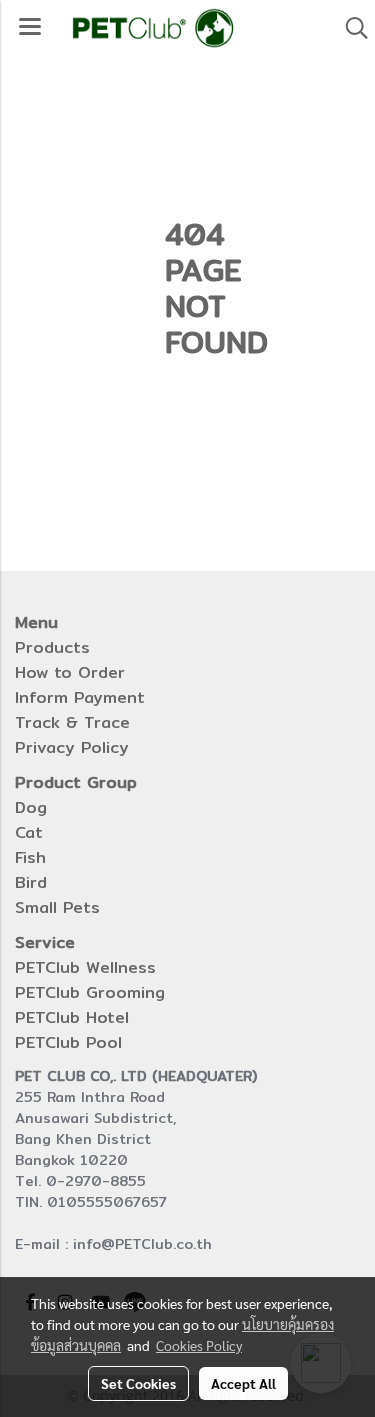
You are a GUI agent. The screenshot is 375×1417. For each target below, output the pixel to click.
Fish (30, 857)
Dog (31, 807)
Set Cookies (138, 1383)
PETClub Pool (68, 1042)
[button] (350, 28)
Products (52, 647)
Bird (31, 882)
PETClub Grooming (90, 992)
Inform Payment (80, 697)
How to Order (70, 672)
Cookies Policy (199, 1345)
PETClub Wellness (85, 967)
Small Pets (57, 907)
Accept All (243, 1383)
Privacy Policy (72, 747)
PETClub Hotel (72, 1017)
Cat (29, 832)
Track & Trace (72, 722)
